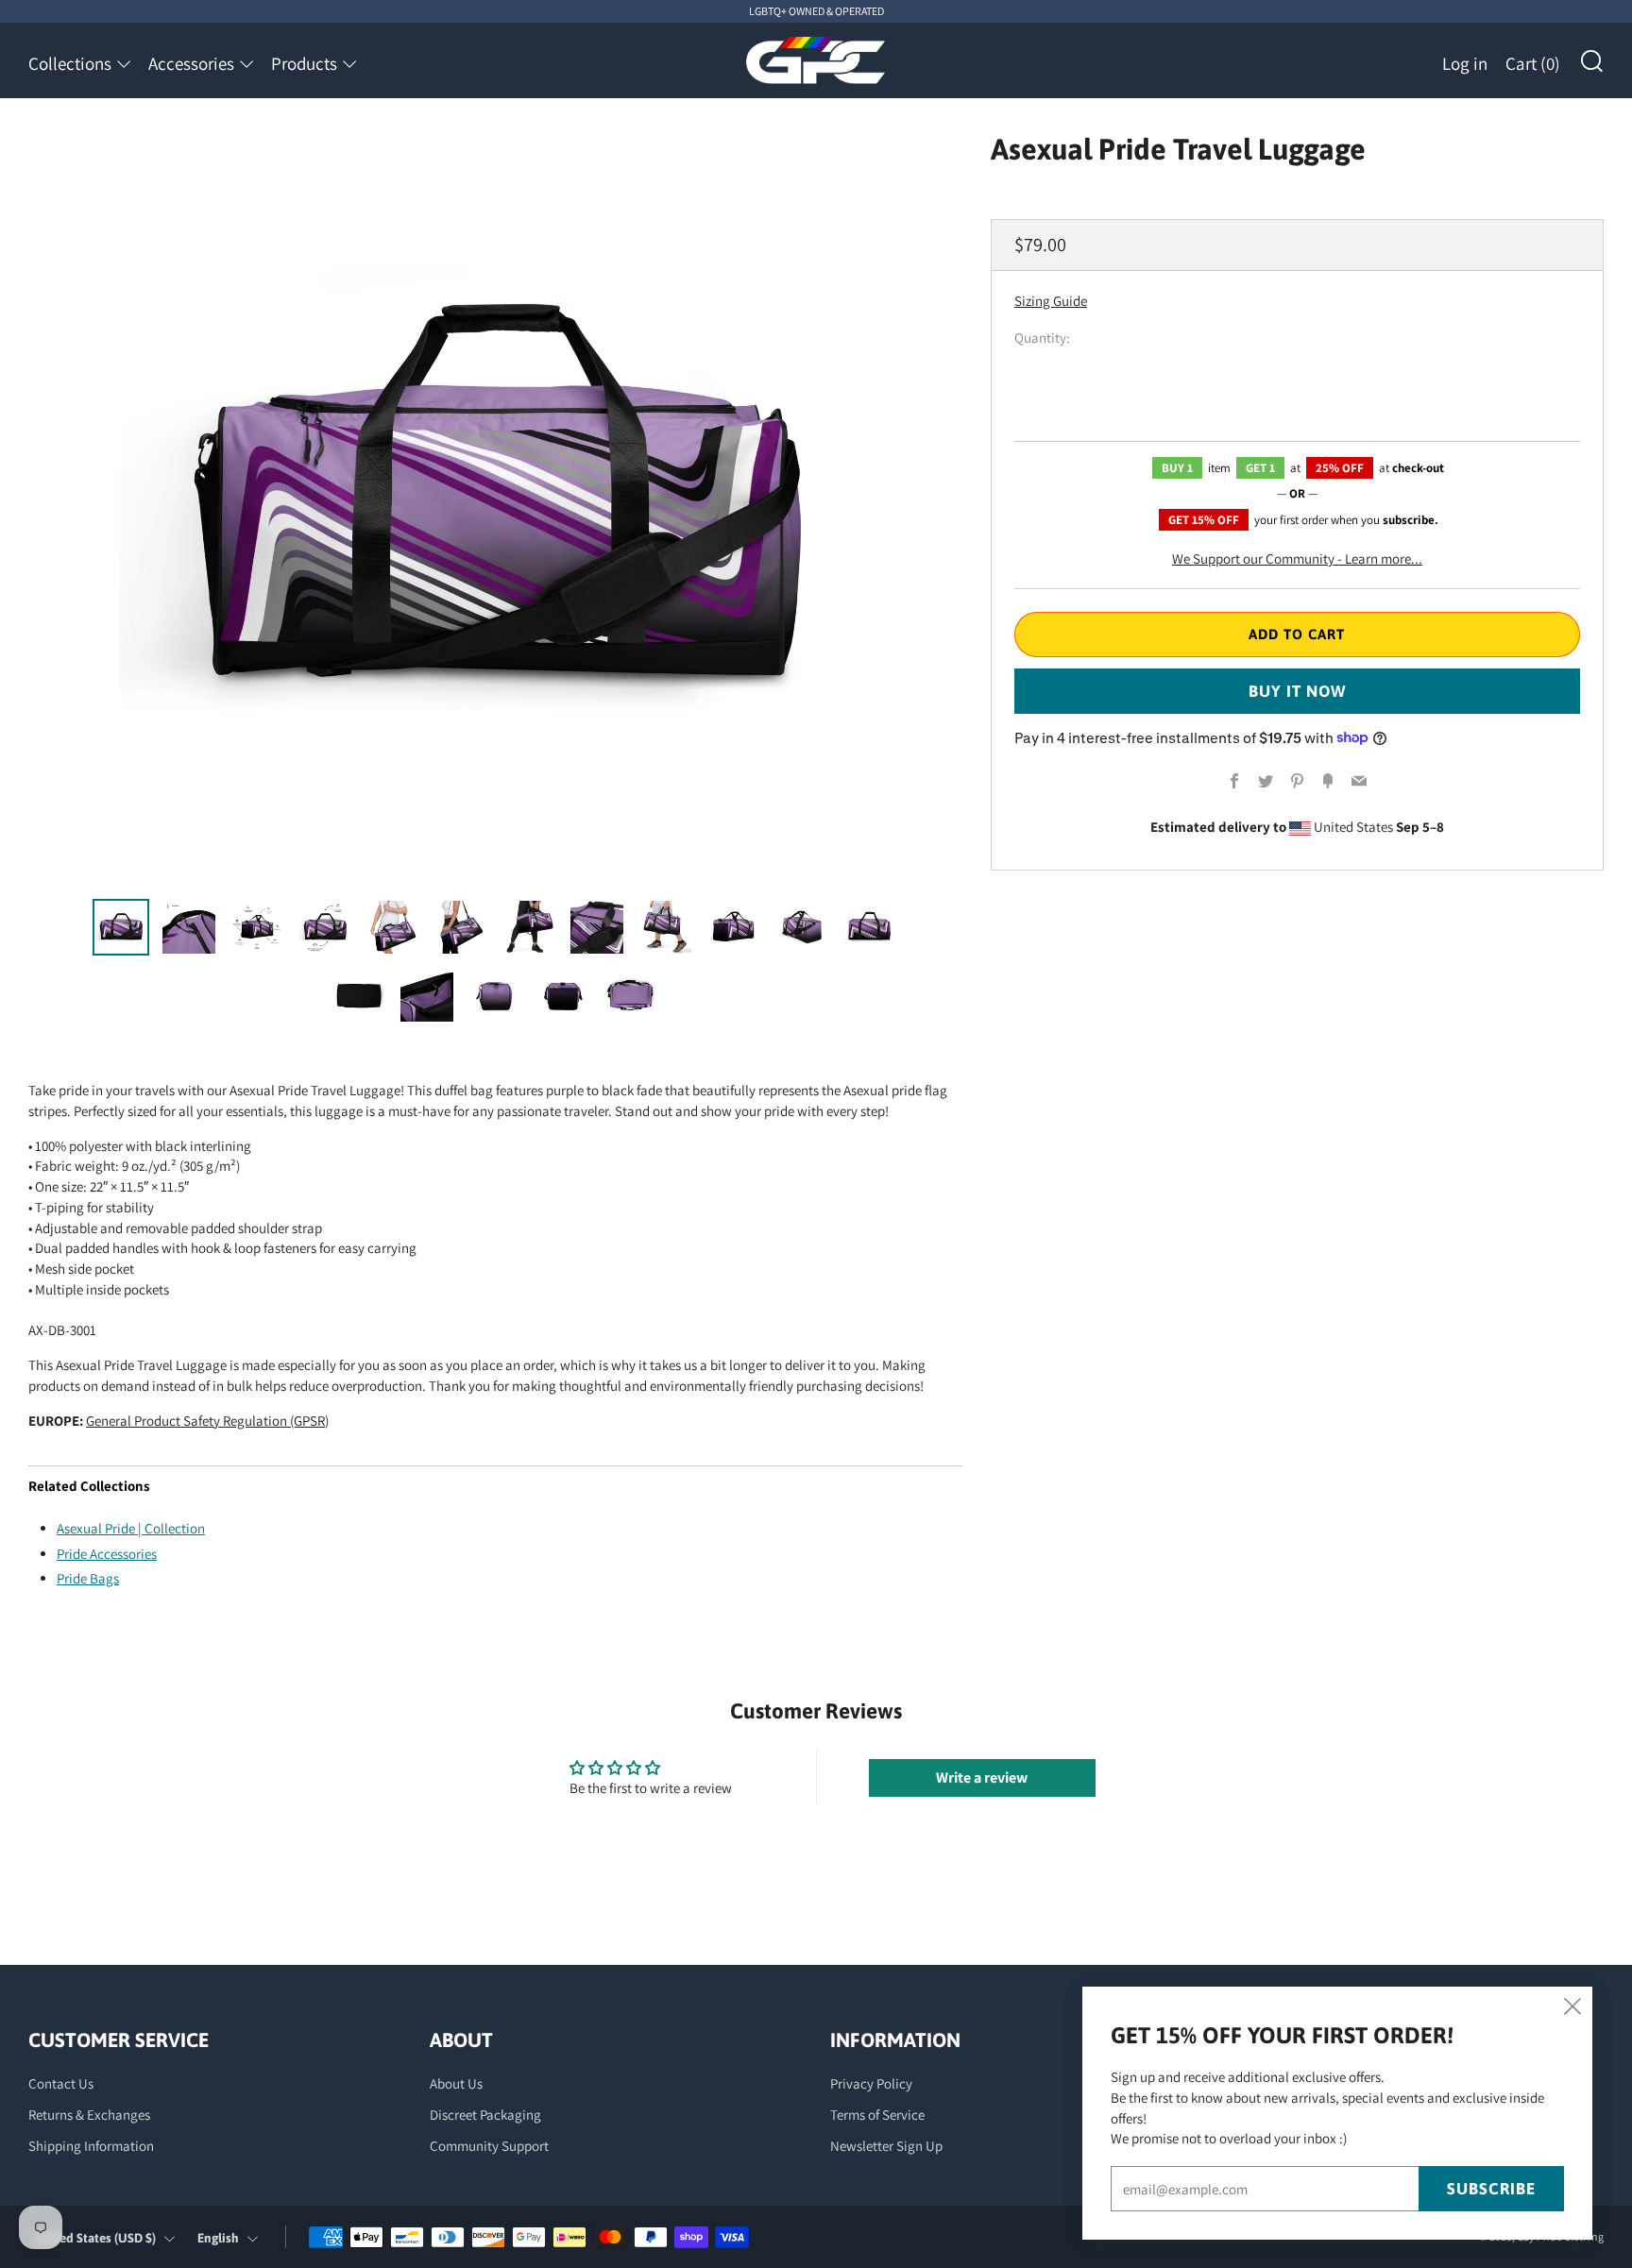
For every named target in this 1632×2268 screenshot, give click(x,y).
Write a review (982, 1777)
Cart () (1533, 63)
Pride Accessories (107, 1554)
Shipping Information (91, 2146)
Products (304, 63)
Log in (1465, 63)
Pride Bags (88, 1578)
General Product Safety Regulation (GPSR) (207, 1421)
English (218, 2238)
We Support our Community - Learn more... (1297, 558)
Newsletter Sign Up (886, 2146)
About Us (456, 2083)
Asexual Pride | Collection (131, 1528)
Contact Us (61, 2083)
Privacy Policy (871, 2083)
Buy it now (1297, 690)
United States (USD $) (95, 2238)
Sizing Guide (1051, 300)
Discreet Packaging (485, 2115)
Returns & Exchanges (89, 2115)
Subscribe (1491, 2189)
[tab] (121, 927)
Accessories (191, 63)
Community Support (489, 2146)
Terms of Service (877, 2115)
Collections (70, 63)
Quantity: (1042, 337)
